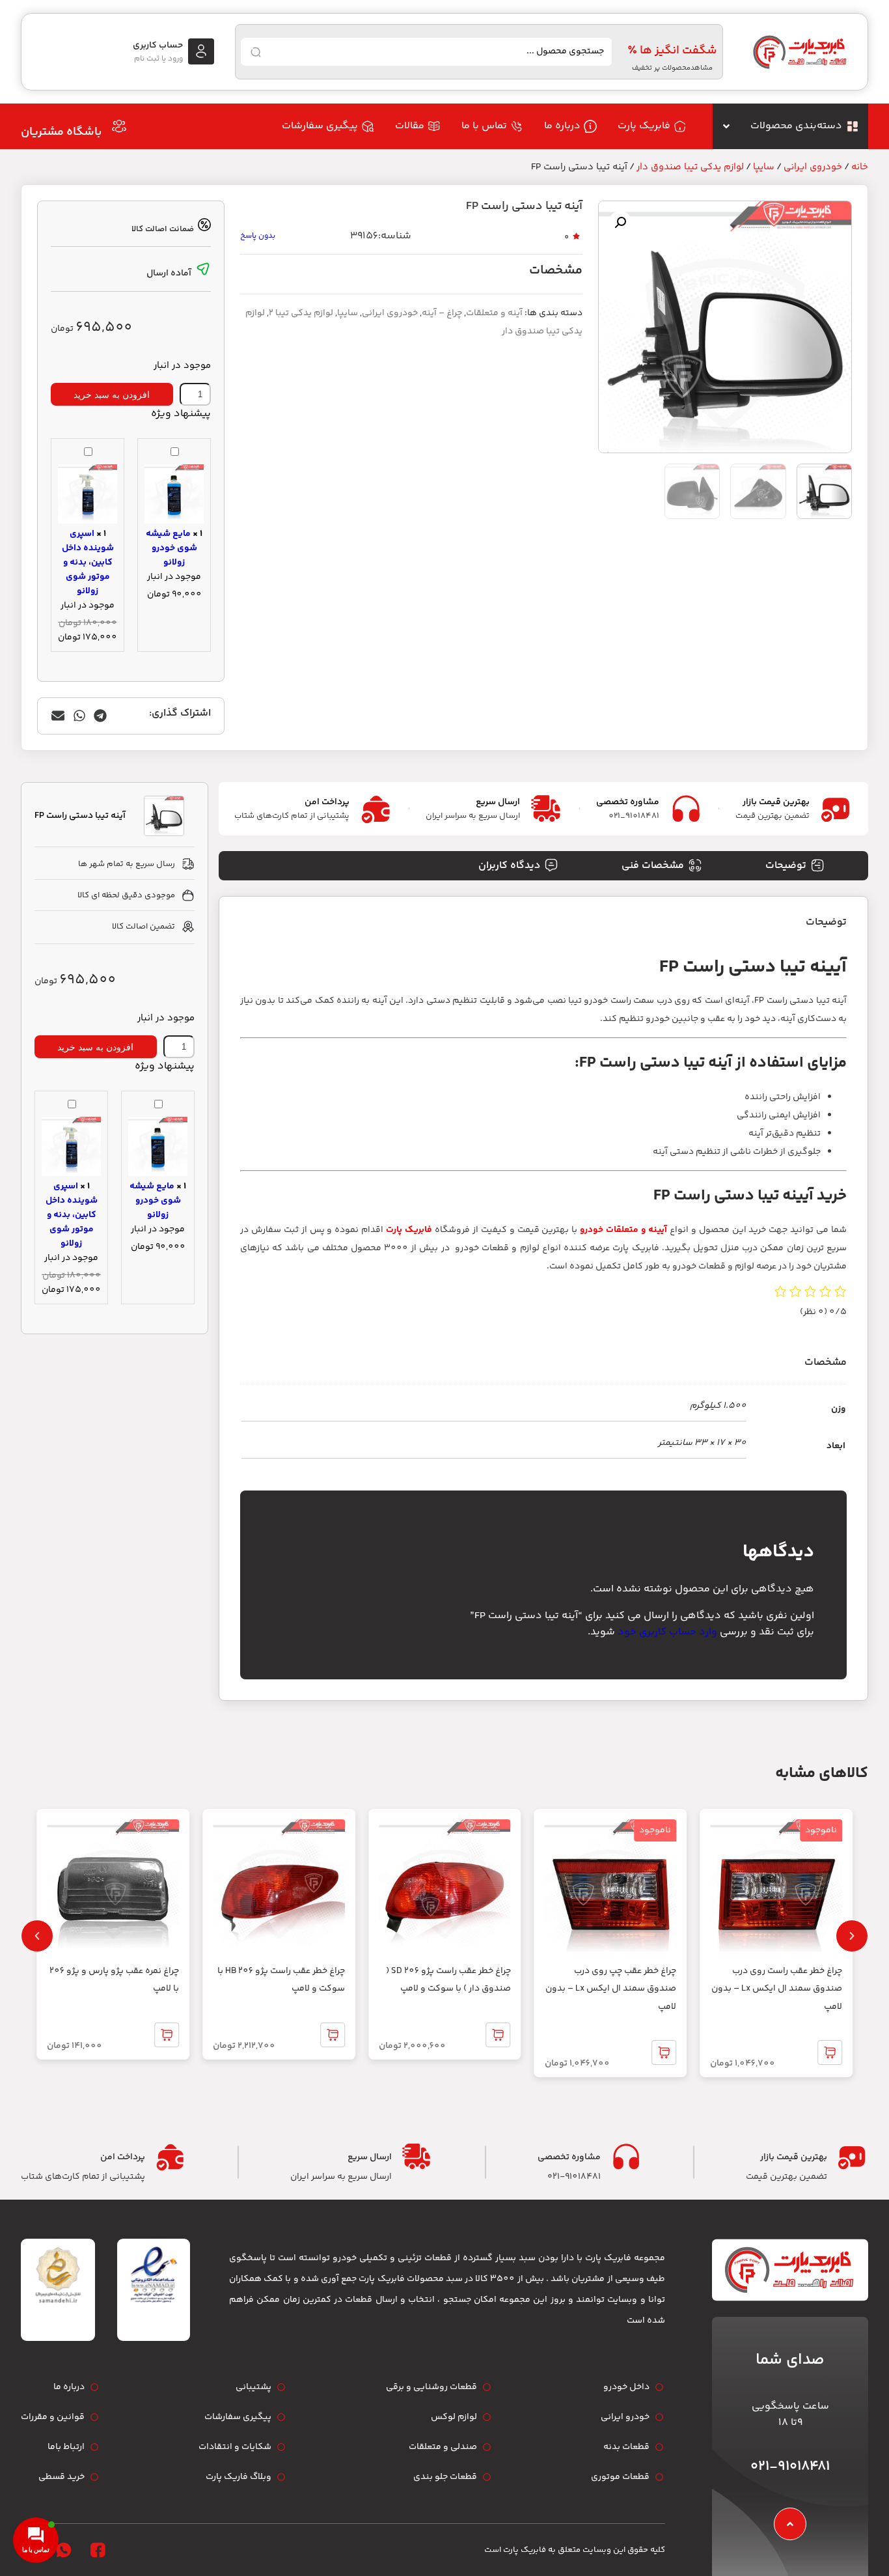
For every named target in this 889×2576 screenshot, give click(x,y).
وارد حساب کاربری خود (667, 1632)
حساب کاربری (158, 46)
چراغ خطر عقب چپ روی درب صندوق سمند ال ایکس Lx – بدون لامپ (611, 1989)
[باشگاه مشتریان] (119, 126)
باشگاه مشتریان (61, 132)
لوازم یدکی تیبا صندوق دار (690, 167)
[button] (620, 223)
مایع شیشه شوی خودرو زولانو (171, 548)
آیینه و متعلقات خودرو (623, 1230)
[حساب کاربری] (201, 51)
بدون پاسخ (258, 236)
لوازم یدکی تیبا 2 (301, 313)
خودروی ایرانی (813, 167)
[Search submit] (256, 52)
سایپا (764, 167)
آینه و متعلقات (494, 313)
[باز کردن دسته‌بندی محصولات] (726, 126)
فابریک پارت (409, 1230)
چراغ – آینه (442, 313)
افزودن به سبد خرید (112, 395)
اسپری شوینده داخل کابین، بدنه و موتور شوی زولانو (88, 563)
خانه (860, 167)
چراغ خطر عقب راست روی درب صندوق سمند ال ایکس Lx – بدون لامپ (777, 1989)
